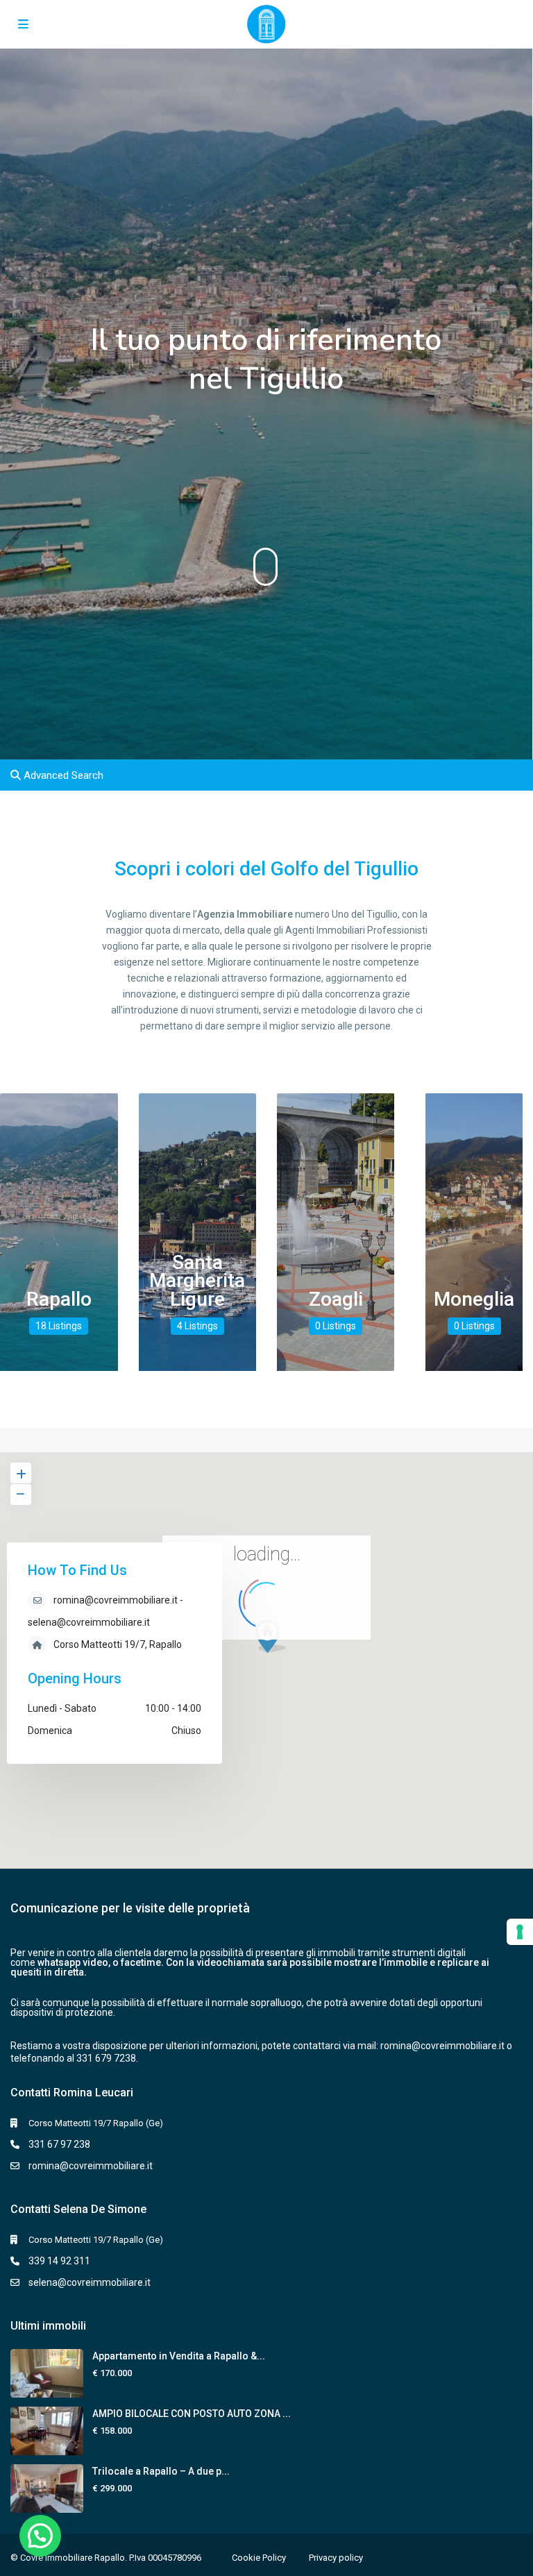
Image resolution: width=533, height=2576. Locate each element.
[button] (40, 2536)
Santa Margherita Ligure (197, 1281)
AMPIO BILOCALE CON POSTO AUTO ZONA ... (192, 2414)
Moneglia (474, 1299)
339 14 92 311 (59, 2261)
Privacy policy (336, 2558)
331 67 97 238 (59, 2144)
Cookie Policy (259, 2558)
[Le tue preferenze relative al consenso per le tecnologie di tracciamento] (520, 1932)
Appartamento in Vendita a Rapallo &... (179, 2356)
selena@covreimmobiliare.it (90, 2282)
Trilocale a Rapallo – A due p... (161, 2471)
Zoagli (336, 1299)
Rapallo (59, 1299)
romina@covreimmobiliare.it (442, 2046)
